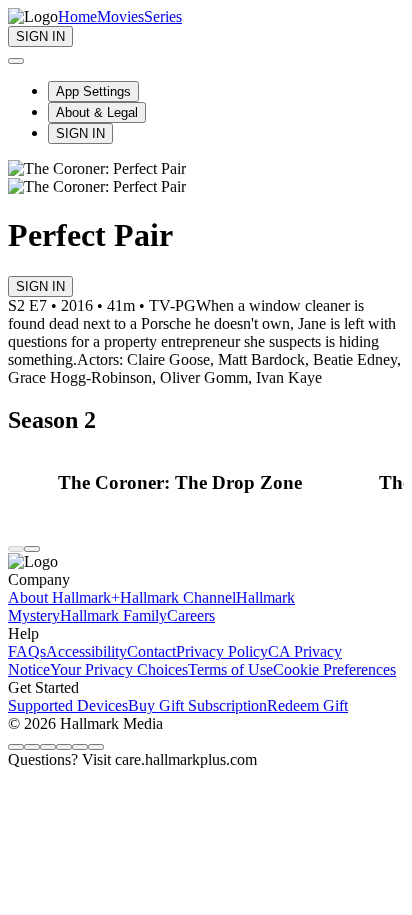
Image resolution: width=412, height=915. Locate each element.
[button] (213, 483)
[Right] (32, 549)
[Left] (16, 549)
